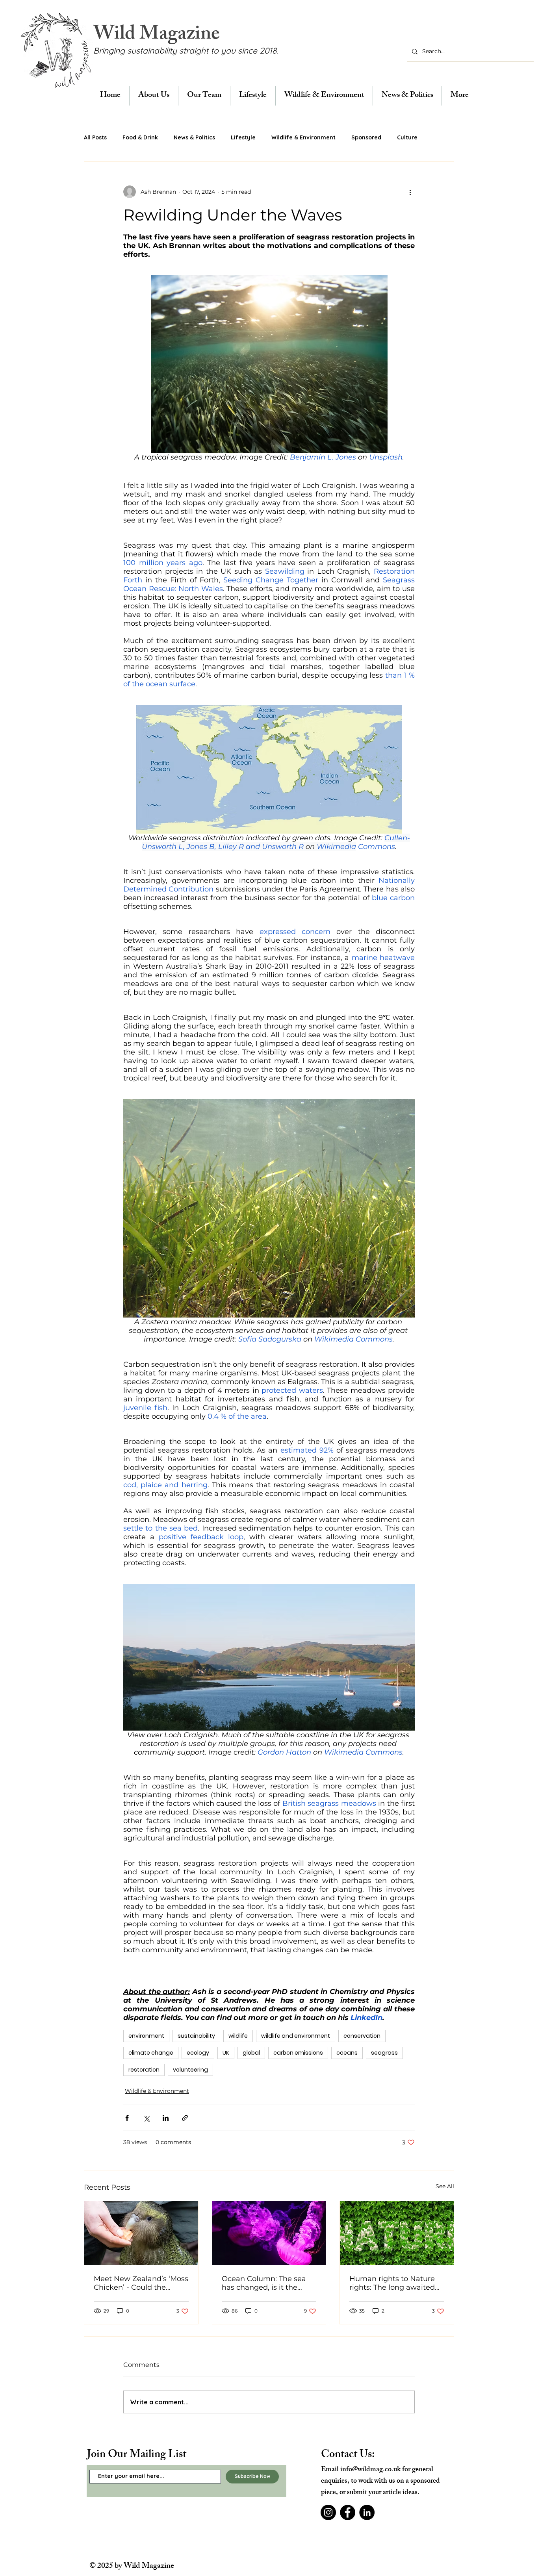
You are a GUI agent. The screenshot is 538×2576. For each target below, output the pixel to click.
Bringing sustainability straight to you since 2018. (186, 50)
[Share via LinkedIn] (166, 2118)
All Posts (95, 137)
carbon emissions (298, 2053)
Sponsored (366, 137)
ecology (198, 2053)
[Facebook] (348, 2512)
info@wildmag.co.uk (370, 2470)
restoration (144, 2070)
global (251, 2053)
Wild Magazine (157, 35)
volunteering (190, 2070)
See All (445, 2186)
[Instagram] (328, 2512)
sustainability (196, 2036)
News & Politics (194, 137)
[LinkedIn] (367, 2512)
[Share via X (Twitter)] (146, 2118)
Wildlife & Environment (303, 137)
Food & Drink (140, 137)
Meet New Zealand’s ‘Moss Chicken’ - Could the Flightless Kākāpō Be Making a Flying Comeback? (141, 2283)
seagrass (384, 2053)
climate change (151, 2053)
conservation (362, 2036)
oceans (347, 2053)
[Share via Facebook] (127, 2118)
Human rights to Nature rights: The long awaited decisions (392, 2283)
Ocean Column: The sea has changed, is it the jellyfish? (264, 2283)
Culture (407, 137)
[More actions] (410, 192)
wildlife (238, 2036)
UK (226, 2053)
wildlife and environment (296, 2036)
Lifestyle (243, 137)
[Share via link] (185, 2118)
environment (146, 2036)
